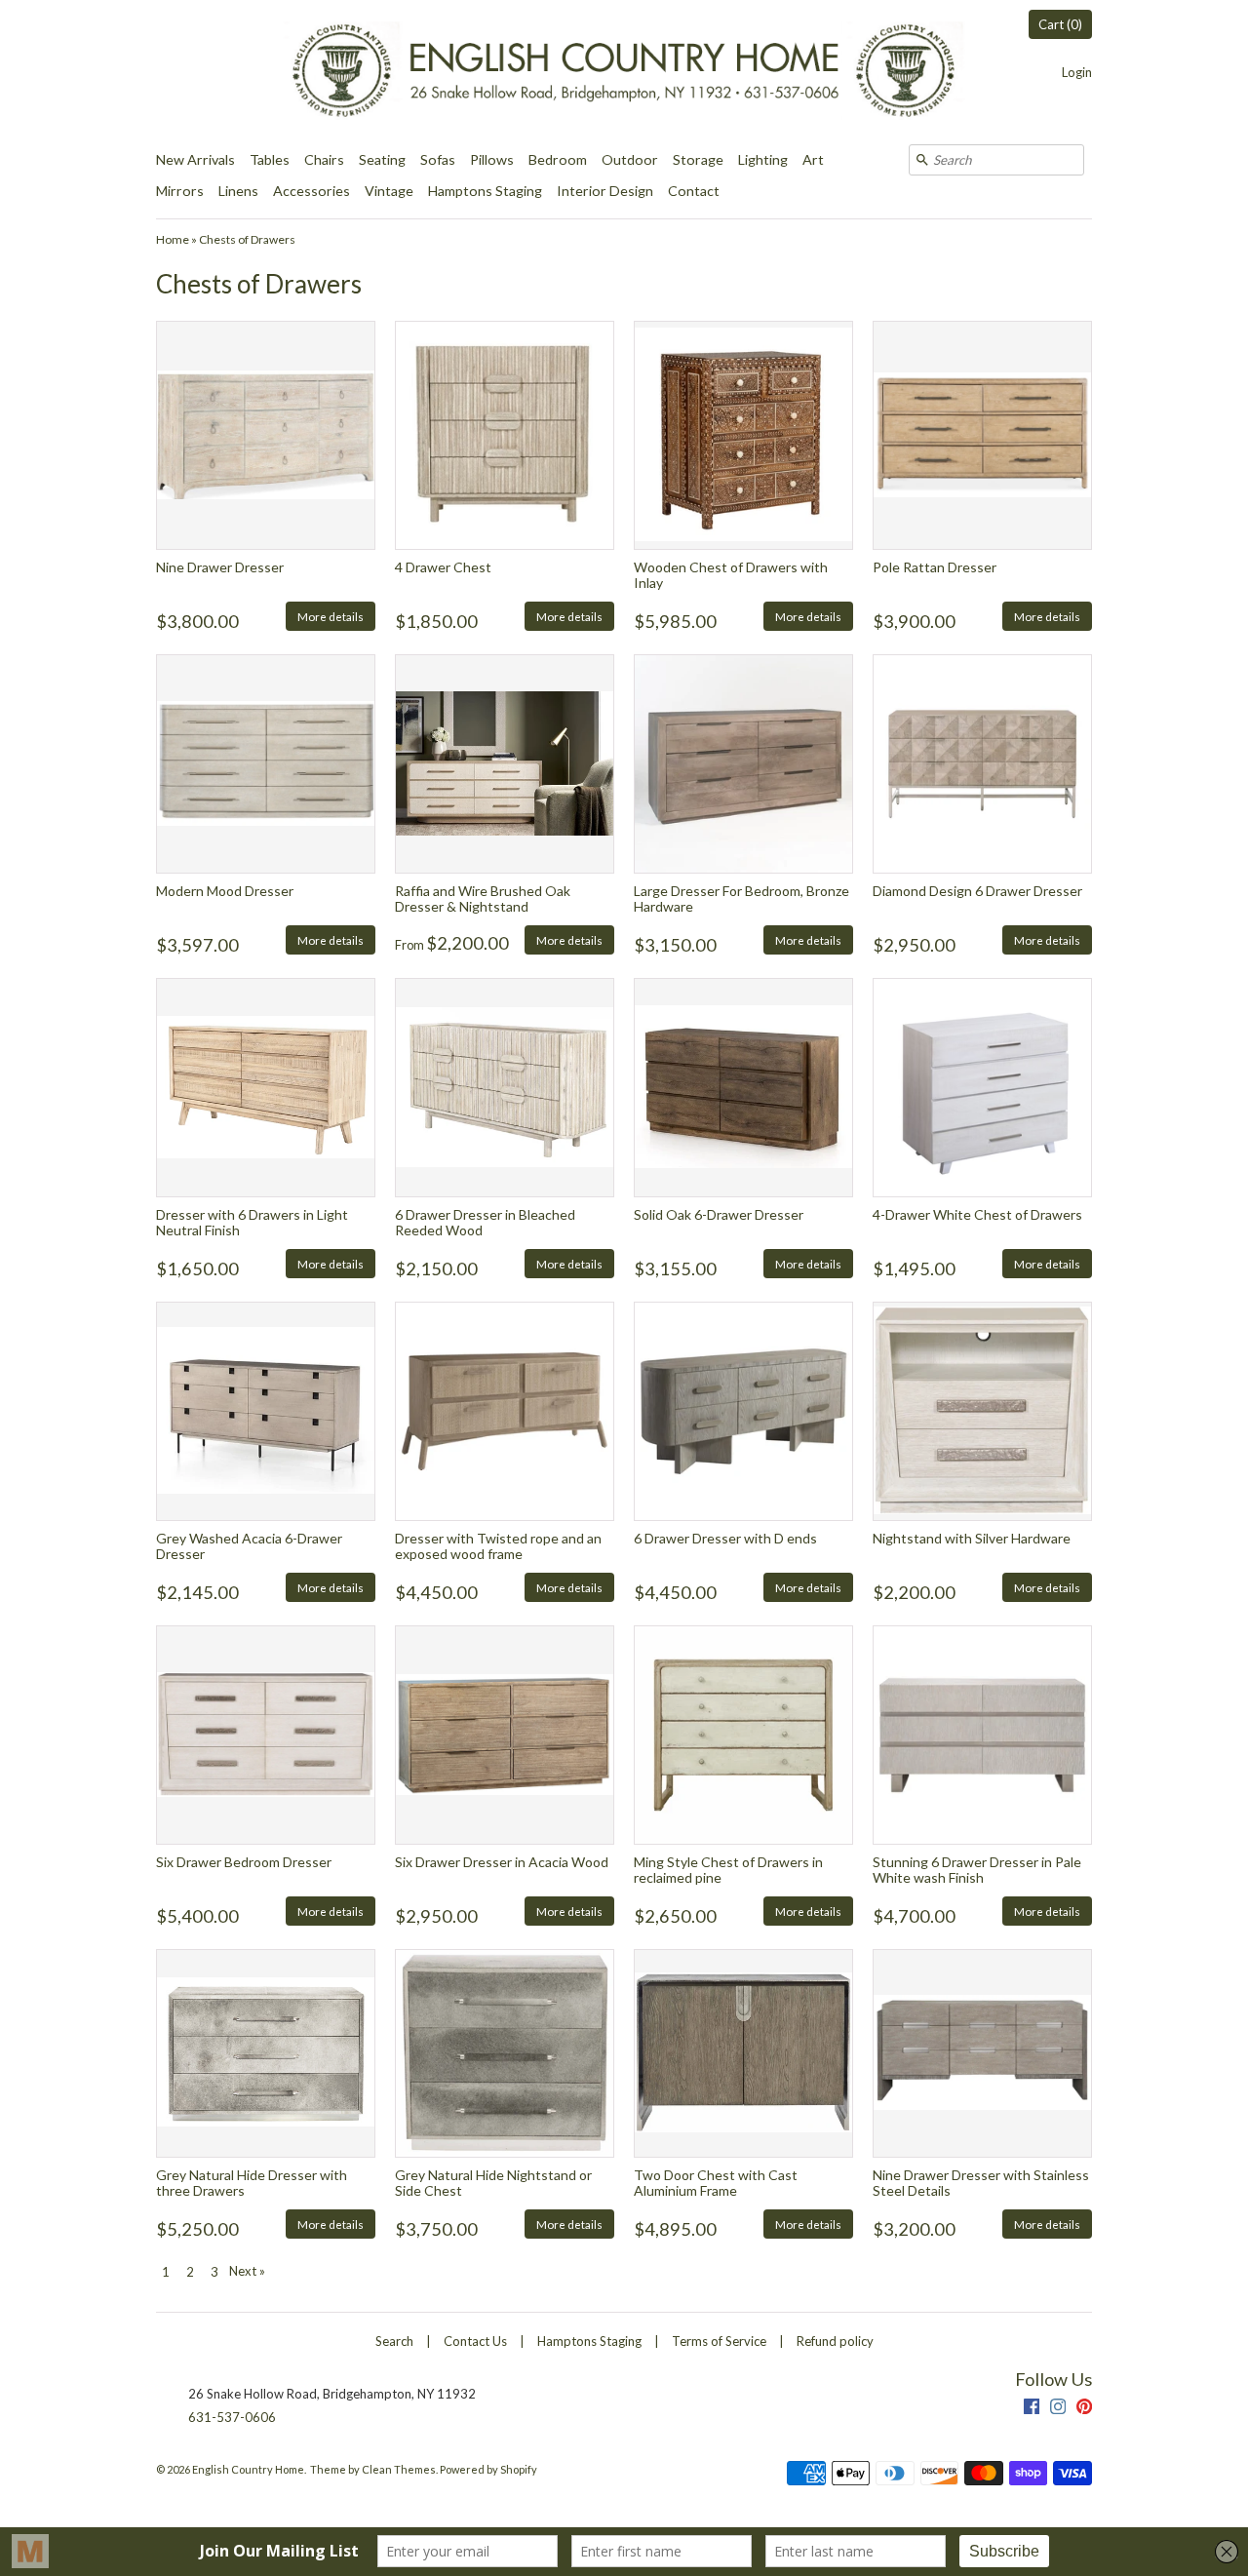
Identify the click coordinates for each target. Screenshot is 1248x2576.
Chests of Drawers (247, 239)
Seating (382, 159)
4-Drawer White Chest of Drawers (977, 1214)
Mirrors (180, 191)
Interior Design (605, 191)
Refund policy (835, 2341)
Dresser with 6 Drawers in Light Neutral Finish (252, 1222)
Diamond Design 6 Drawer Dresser (977, 891)
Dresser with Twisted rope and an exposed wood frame (498, 1545)
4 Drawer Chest (443, 567)
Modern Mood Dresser (225, 891)
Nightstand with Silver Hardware (972, 1538)
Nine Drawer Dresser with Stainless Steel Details (981, 2182)
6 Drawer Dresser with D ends (725, 1538)
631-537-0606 (232, 2417)
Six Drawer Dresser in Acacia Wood (502, 1862)
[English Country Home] (624, 72)
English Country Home (248, 2469)
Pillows (492, 159)
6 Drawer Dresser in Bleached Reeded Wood (485, 1222)
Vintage (389, 191)
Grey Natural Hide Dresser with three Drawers (252, 2182)
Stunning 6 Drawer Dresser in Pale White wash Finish (977, 1869)
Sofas (438, 159)
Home (173, 239)
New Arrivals (195, 159)
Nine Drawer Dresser (220, 567)
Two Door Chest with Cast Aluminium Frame (716, 2182)
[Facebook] (1032, 2409)
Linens (238, 191)
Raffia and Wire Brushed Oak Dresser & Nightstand (483, 898)
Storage (698, 159)
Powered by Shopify (488, 2469)
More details (331, 616)
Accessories (312, 191)
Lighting (763, 159)
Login (1077, 72)
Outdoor (630, 159)
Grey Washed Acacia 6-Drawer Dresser (249, 1545)
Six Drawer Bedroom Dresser (244, 1862)
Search (394, 2341)
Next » (247, 2271)
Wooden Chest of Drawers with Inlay (731, 574)
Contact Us (475, 2341)
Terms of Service (719, 2341)
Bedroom (558, 159)
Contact (694, 191)
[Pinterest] (1084, 2409)
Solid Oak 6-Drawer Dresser (719, 1214)
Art (813, 159)
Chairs (324, 159)
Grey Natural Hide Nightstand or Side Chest (493, 2182)
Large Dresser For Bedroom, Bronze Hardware (741, 898)
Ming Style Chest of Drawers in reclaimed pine (728, 1869)
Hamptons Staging (485, 191)
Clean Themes (399, 2469)
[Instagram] (1058, 2409)
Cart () (1060, 24)
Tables (270, 159)
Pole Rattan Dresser (935, 567)
